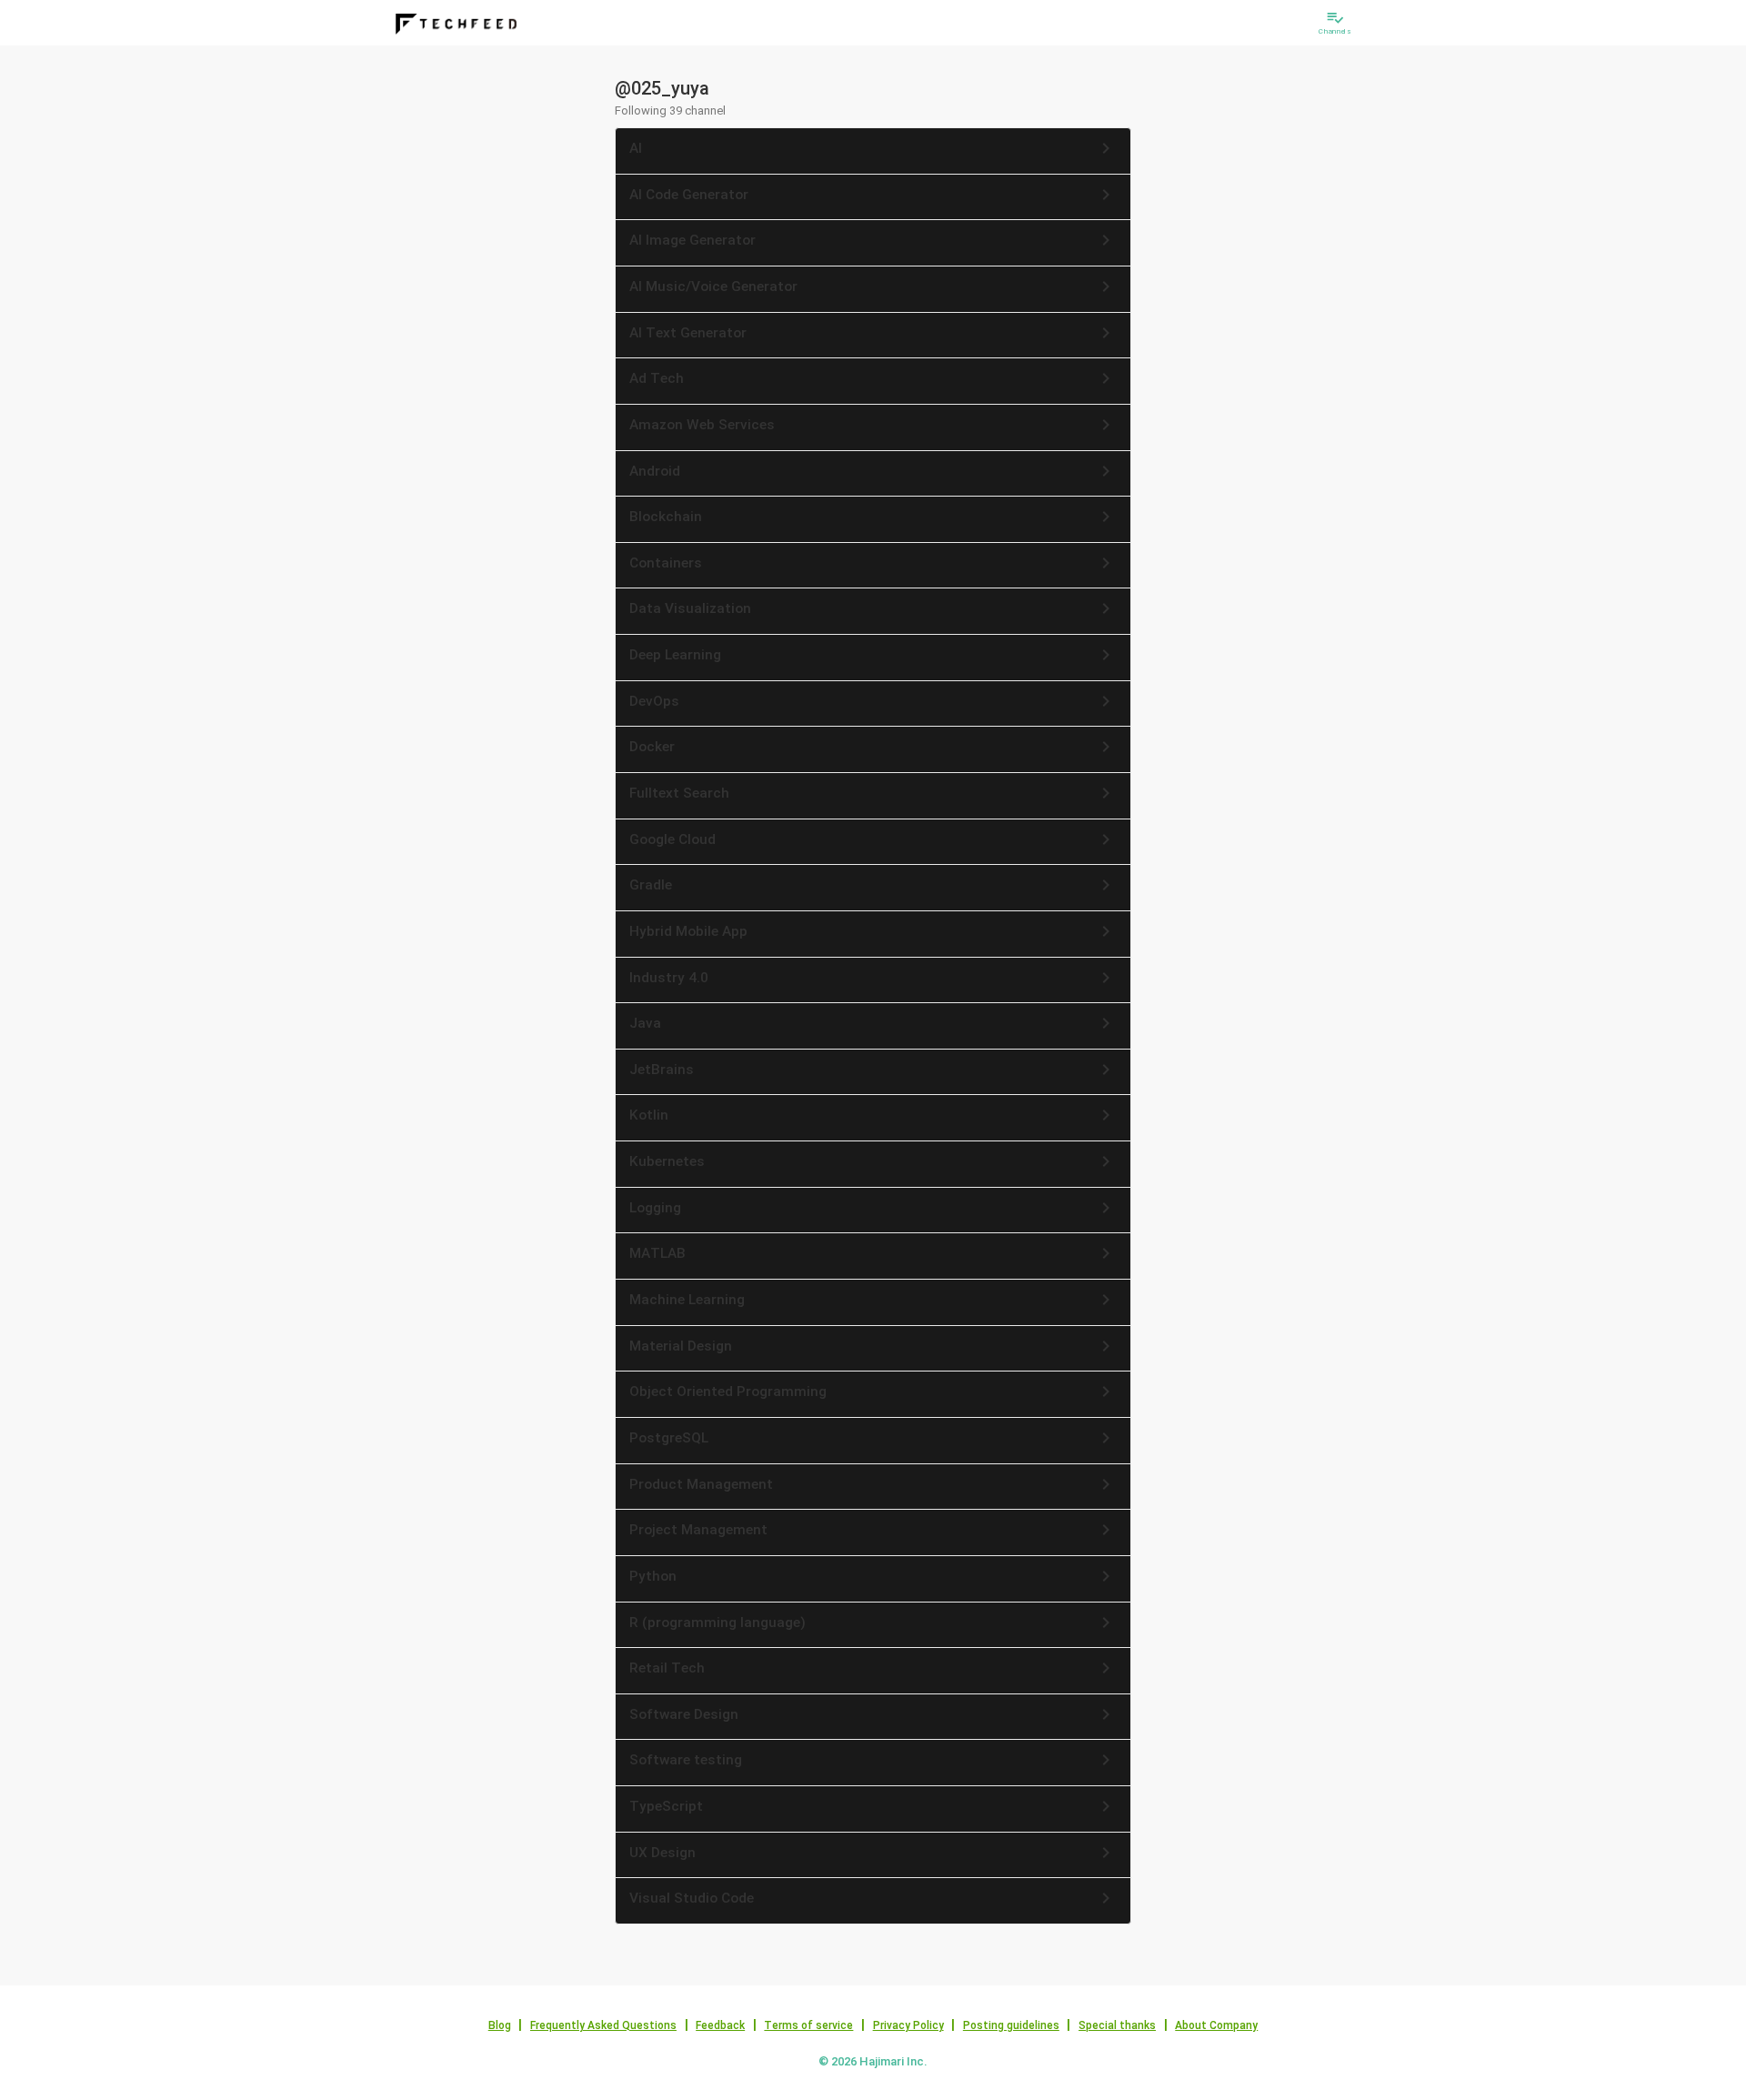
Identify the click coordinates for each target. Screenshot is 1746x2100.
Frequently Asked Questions (603, 2025)
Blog (500, 2025)
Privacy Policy (908, 2025)
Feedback (720, 2025)
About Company (1216, 2025)
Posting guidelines (1011, 2025)
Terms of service (808, 2025)
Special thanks (1117, 2025)
